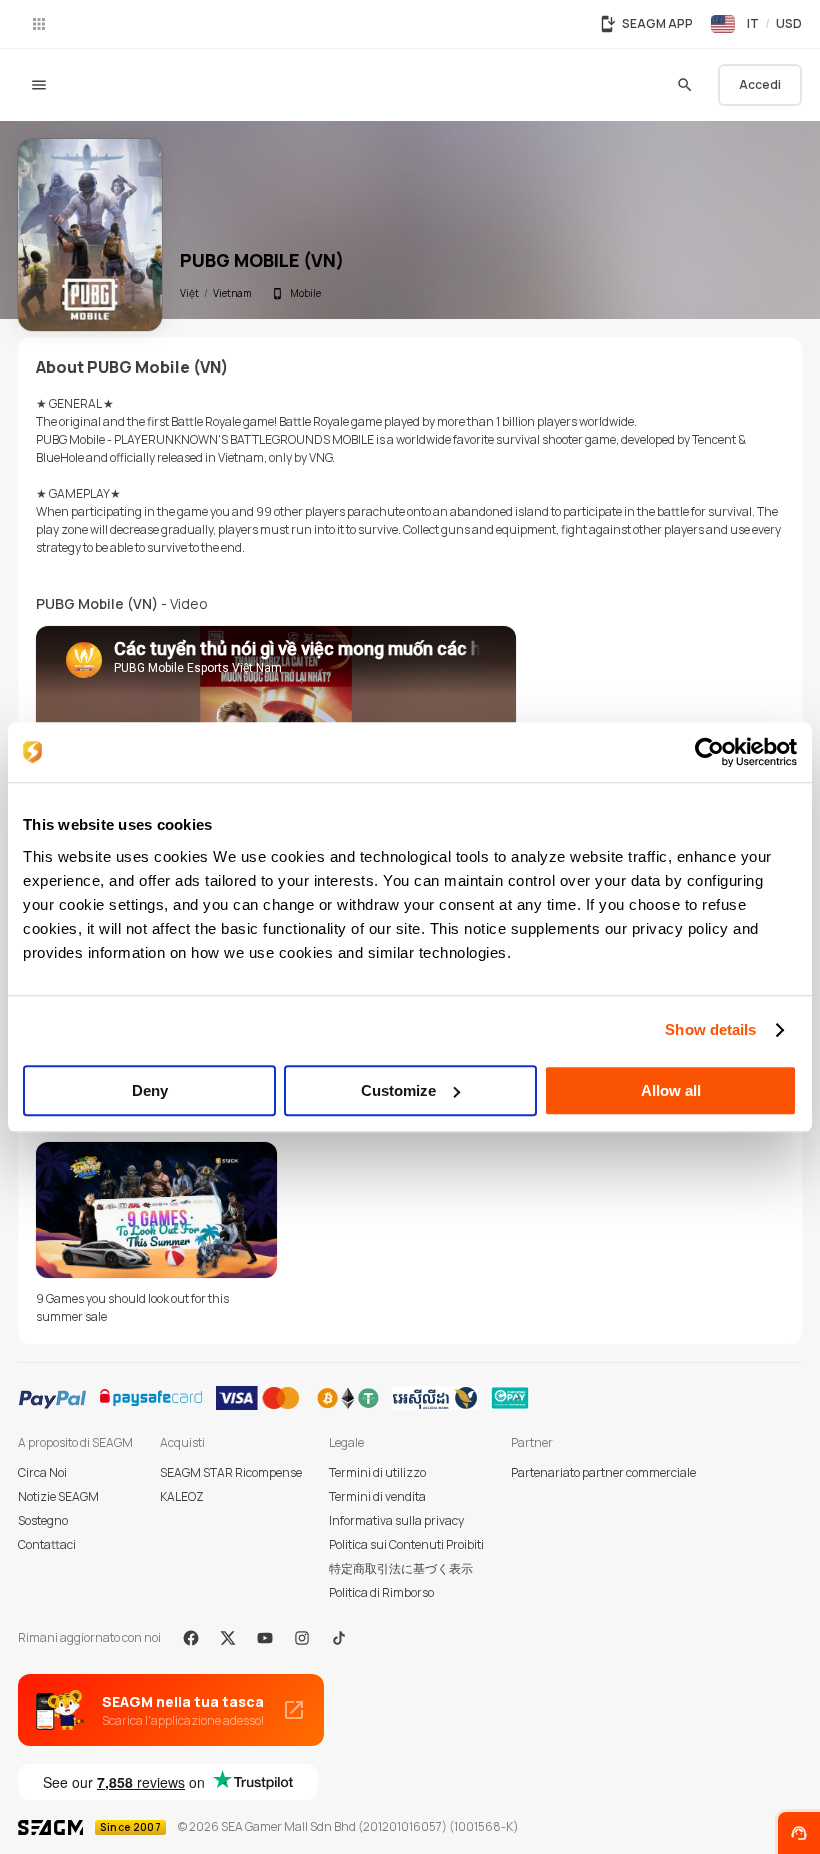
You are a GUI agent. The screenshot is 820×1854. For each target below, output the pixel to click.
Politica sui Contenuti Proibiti (406, 1544)
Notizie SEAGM (58, 1496)
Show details (710, 1029)
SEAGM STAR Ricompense (231, 1472)
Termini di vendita (377, 1496)
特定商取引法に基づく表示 (401, 1568)
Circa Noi (42, 1472)
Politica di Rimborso (381, 1592)
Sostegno (43, 1520)
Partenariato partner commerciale (603, 1472)
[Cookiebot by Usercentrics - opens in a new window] (709, 752)
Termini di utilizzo (377, 1472)
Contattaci (47, 1544)
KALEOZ (182, 1496)
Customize (398, 1090)
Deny (150, 1090)
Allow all (671, 1090)
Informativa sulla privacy (396, 1520)
